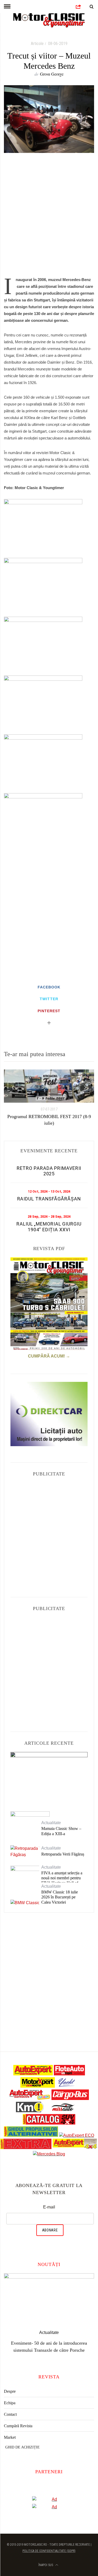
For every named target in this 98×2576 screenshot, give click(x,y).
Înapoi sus (46, 2558)
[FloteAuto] (69, 2074)
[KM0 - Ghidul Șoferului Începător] (30, 2111)
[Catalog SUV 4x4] (49, 2123)
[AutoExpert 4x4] (75, 2148)
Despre (10, 2384)
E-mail (49, 2207)
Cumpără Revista (18, 2419)
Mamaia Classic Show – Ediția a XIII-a (61, 1831)
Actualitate (49, 1762)
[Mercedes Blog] (49, 2154)
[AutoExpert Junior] (30, 2099)
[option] (49, 1098)
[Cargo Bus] (70, 2099)
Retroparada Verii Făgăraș (63, 1854)
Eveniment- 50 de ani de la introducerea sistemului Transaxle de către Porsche (49, 1777)
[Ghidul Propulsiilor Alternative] (31, 2135)
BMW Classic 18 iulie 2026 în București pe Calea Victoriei (60, 1897)
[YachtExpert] (67, 2086)
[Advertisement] (49, 218)
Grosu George (52, 74)
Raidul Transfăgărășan (49, 1199)
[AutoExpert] (33, 2074)
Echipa (10, 2396)
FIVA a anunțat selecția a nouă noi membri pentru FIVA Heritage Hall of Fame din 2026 (62, 1881)
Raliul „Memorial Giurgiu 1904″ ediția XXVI (49, 1227)
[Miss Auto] (63, 2111)
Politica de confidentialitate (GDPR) (49, 2544)
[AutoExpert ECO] (77, 2135)
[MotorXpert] (38, 2086)
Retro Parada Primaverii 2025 (49, 1171)
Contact (10, 2407)
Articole (37, 44)
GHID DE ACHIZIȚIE (22, 2440)
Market (10, 2430)
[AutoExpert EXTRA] (26, 2148)
